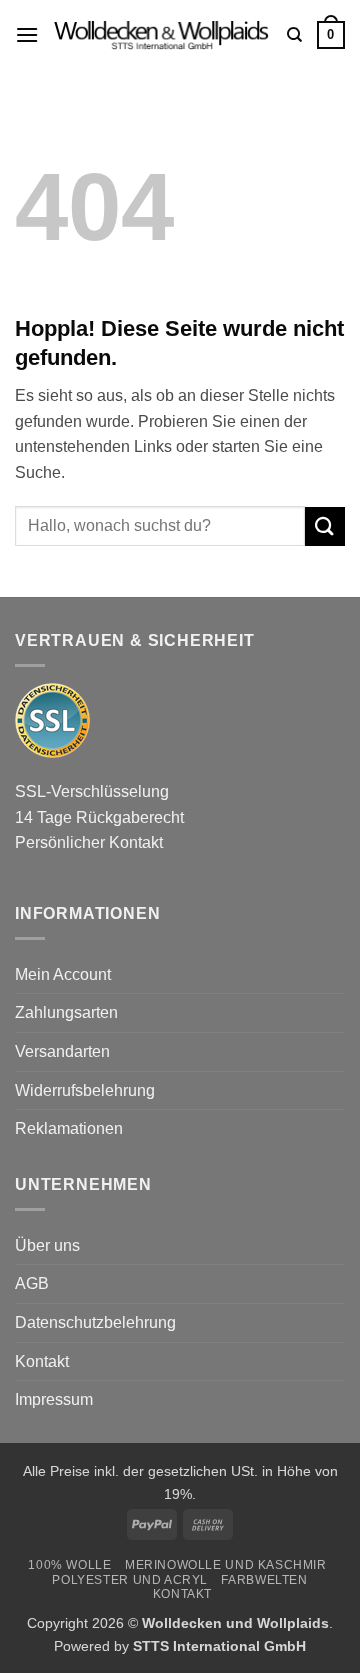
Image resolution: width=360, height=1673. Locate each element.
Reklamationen (69, 1128)
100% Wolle (69, 1565)
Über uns (47, 1245)
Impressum (54, 1399)
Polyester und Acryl (130, 1580)
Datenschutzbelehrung (95, 1322)
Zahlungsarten (66, 1012)
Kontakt (42, 1361)
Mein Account (63, 974)
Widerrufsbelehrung (85, 1090)
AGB (32, 1283)
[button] (27, 34)
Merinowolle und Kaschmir (226, 1565)
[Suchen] (294, 35)
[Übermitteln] (325, 526)
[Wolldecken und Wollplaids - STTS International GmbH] (163, 35)
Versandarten (62, 1051)
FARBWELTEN (264, 1580)
